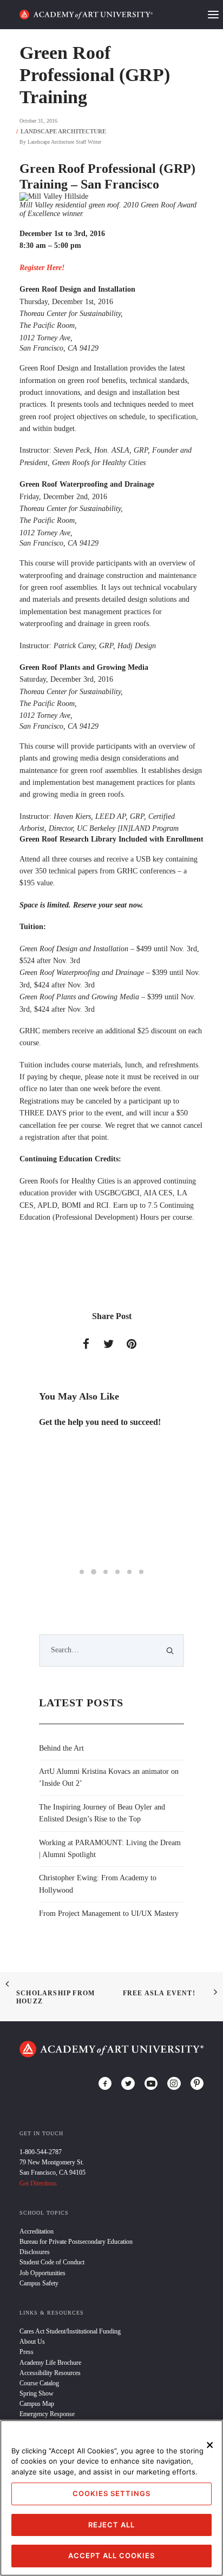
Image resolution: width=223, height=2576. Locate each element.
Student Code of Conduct (52, 2262)
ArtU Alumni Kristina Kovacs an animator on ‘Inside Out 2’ (109, 1777)
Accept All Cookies (111, 2555)
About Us (32, 2342)
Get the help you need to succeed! (100, 1422)
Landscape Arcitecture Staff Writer (64, 142)
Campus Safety (39, 2283)
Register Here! (42, 268)
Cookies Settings (111, 2493)
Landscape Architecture (63, 131)
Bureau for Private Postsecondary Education (76, 2242)
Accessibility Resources (50, 2373)
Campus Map (37, 2404)
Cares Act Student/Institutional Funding (70, 2331)
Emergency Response (47, 2414)
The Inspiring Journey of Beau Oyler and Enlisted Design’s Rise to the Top (102, 1813)
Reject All (111, 2525)
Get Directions (38, 2183)
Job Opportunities (42, 2273)
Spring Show (37, 2393)
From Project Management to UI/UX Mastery (109, 1913)
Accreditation (37, 2231)
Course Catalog (39, 2383)
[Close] (210, 2445)
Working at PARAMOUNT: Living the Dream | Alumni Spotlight (110, 1849)
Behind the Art (61, 1748)
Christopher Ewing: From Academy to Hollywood (98, 1884)
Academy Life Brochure (50, 2363)
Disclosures (35, 2252)
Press (27, 2352)
